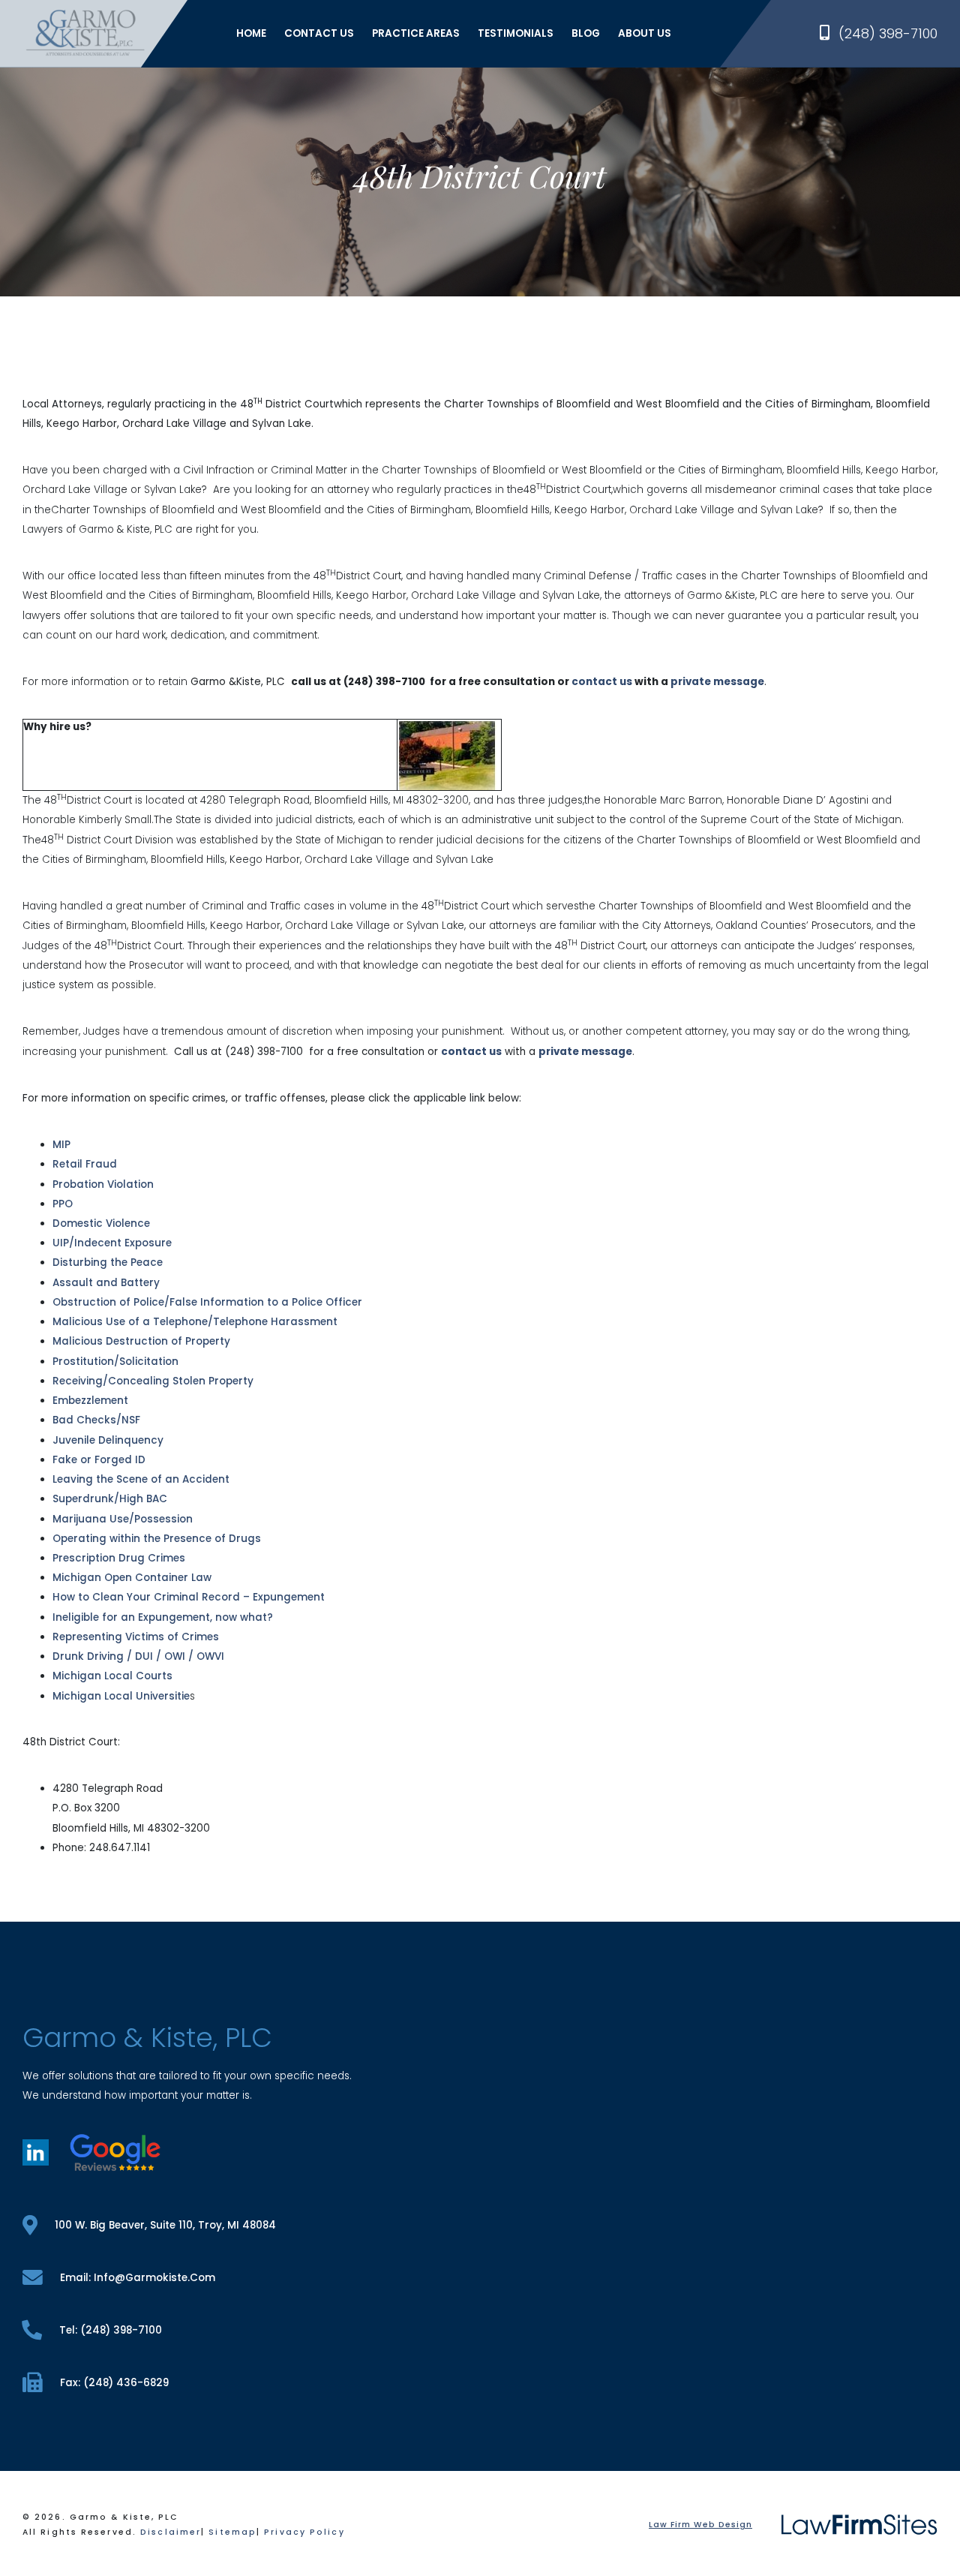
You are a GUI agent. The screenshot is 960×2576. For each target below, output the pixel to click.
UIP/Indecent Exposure (112, 1243)
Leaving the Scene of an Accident (141, 1479)
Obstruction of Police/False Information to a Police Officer (207, 1302)
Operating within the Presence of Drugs (157, 1539)
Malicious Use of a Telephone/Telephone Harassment (195, 1322)
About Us (645, 33)
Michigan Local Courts (112, 1676)
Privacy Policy (304, 2532)
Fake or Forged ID (99, 1460)
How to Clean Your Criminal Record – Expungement (189, 1597)
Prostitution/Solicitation (115, 1362)
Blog (586, 33)
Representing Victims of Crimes (136, 1637)
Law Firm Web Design (700, 2525)
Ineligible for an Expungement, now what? (163, 1617)
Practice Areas (416, 33)
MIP (61, 1145)
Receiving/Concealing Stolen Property (153, 1381)
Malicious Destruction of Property (141, 1341)
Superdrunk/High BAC (110, 1499)
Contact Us (319, 33)
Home (251, 33)
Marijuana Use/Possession (123, 1519)
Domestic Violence (101, 1223)
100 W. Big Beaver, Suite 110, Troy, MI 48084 (165, 2225)
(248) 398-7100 (888, 33)
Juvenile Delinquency (108, 1440)
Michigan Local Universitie (121, 1696)
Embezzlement (90, 1401)
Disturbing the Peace (108, 1262)
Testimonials (516, 33)
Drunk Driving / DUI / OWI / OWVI (138, 1656)
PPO (63, 1204)
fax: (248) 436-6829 (114, 2383)
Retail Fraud (85, 1164)
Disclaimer (171, 2532)
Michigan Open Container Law (132, 1578)
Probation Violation (103, 1184)
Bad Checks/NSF (96, 1420)
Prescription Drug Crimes (119, 1558)
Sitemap (232, 2532)
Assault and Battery (106, 1283)
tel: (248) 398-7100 (111, 2330)
